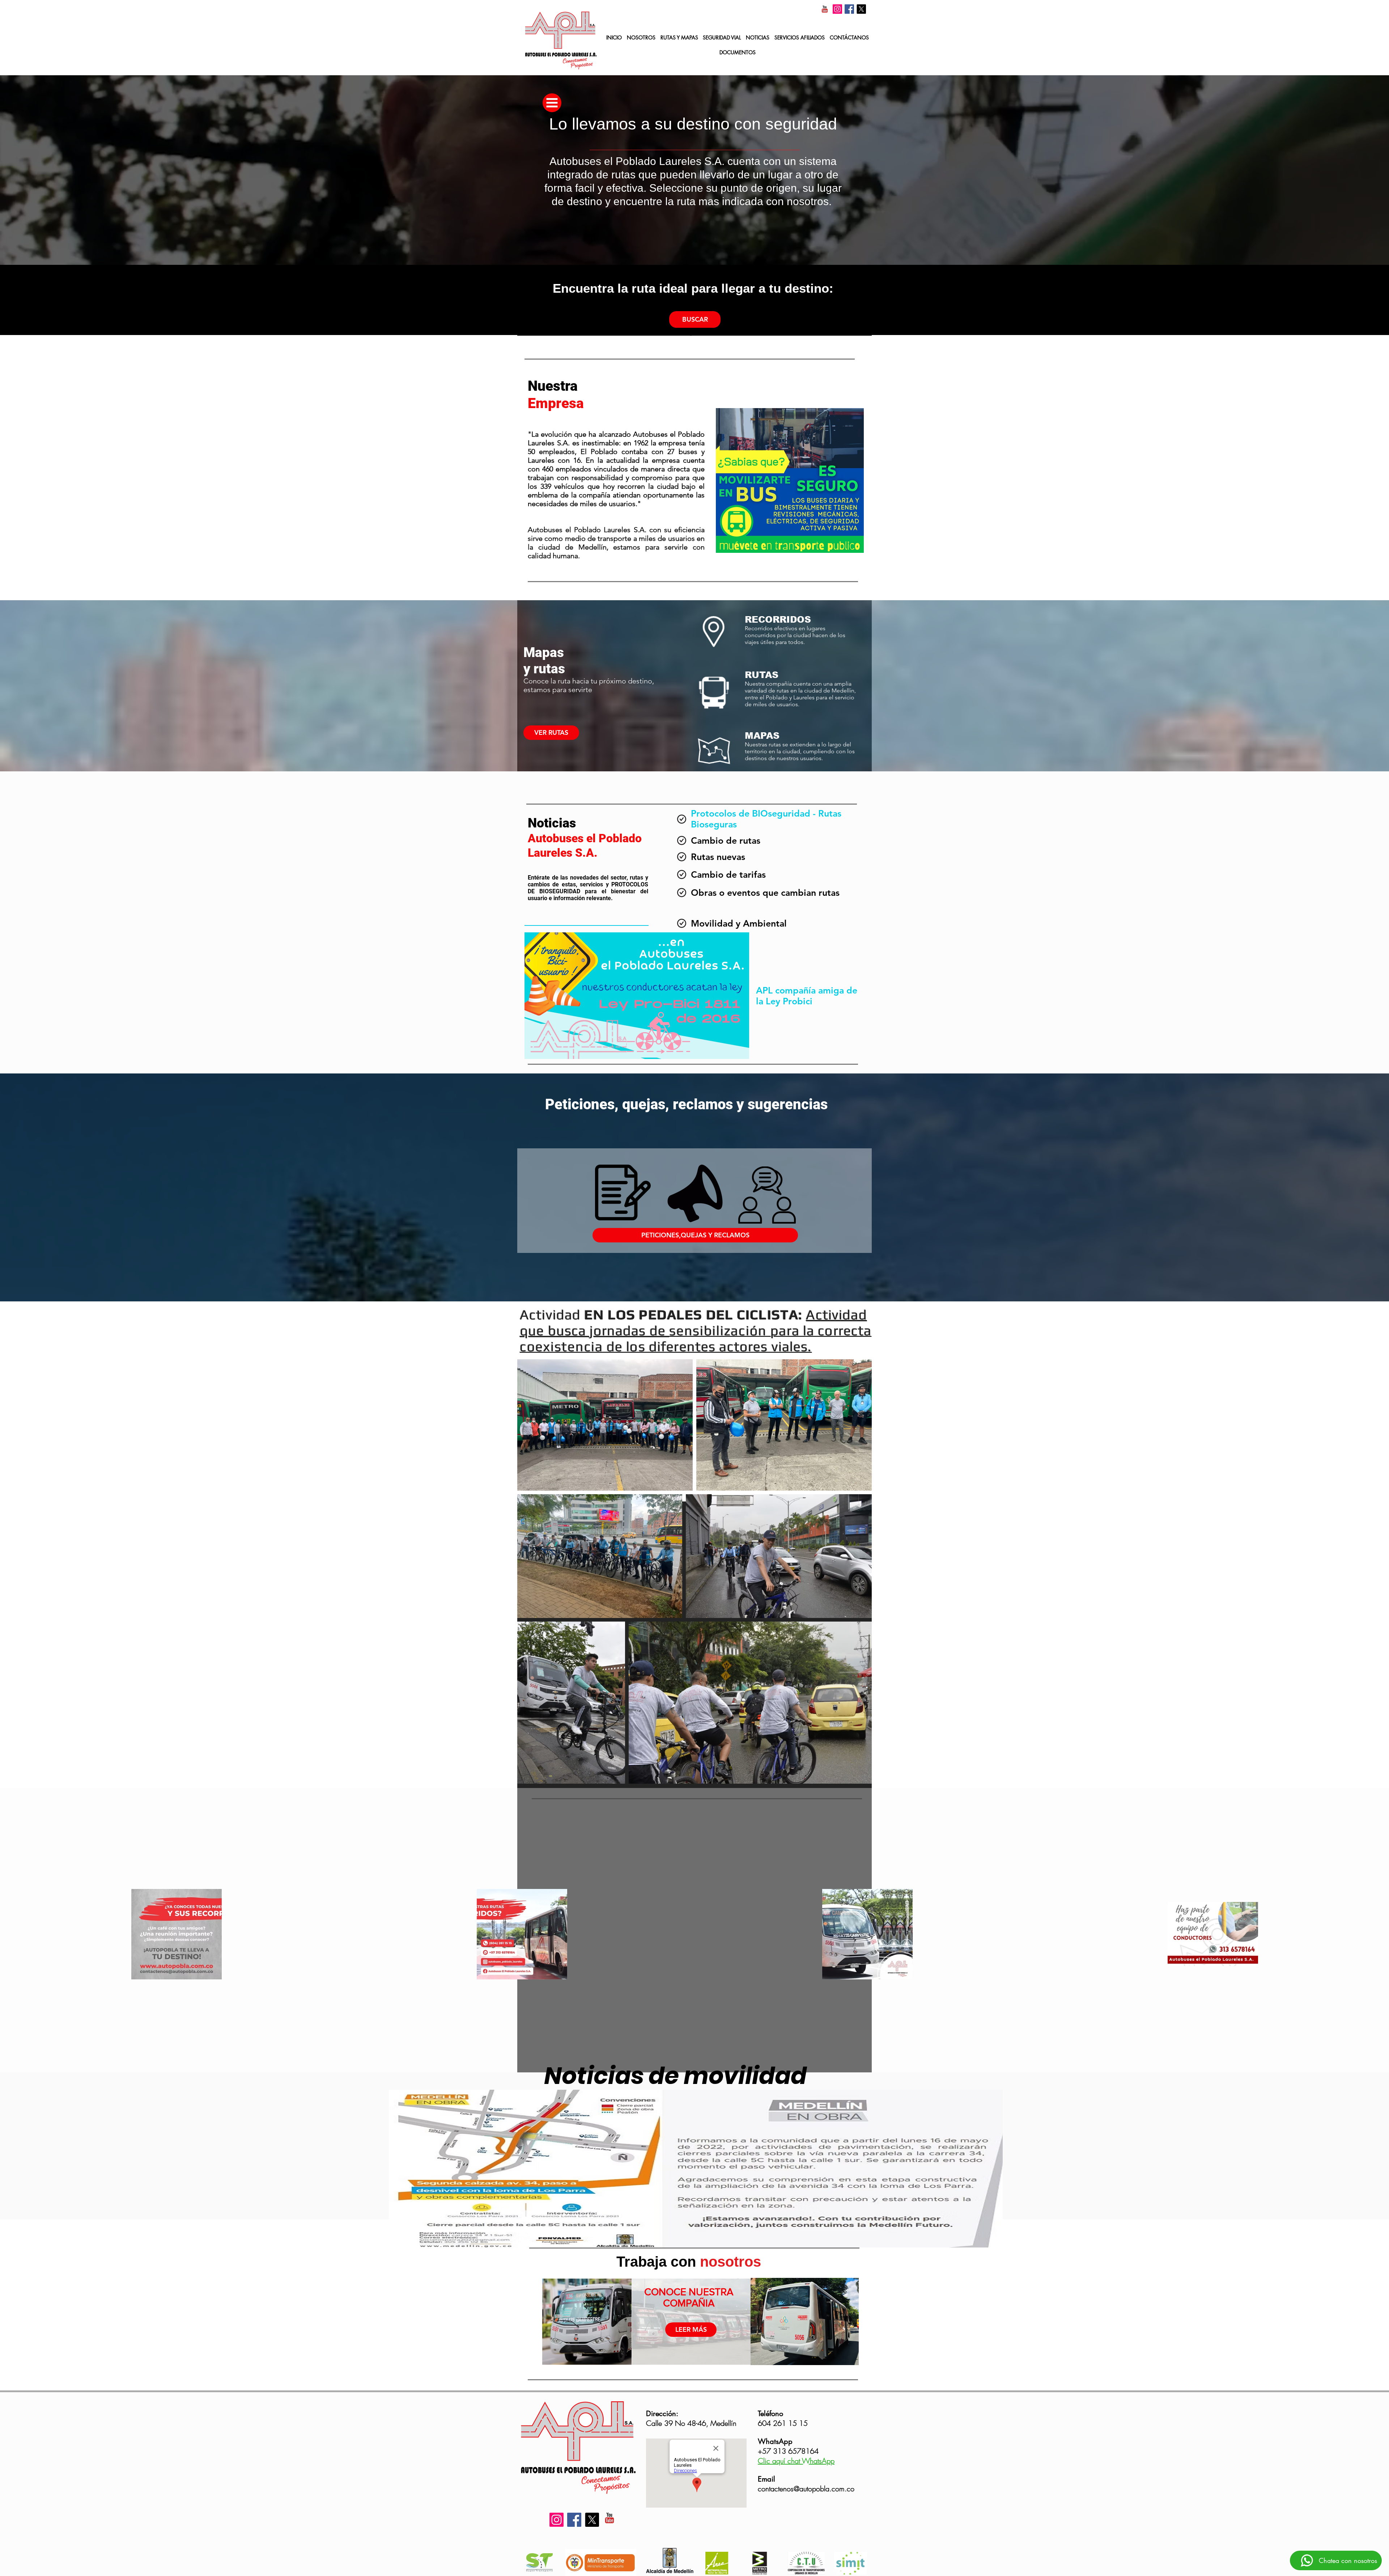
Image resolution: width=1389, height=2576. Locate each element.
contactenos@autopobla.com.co (806, 2489)
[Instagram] (837, 9)
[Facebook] (849, 9)
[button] (800, 38)
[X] (861, 9)
